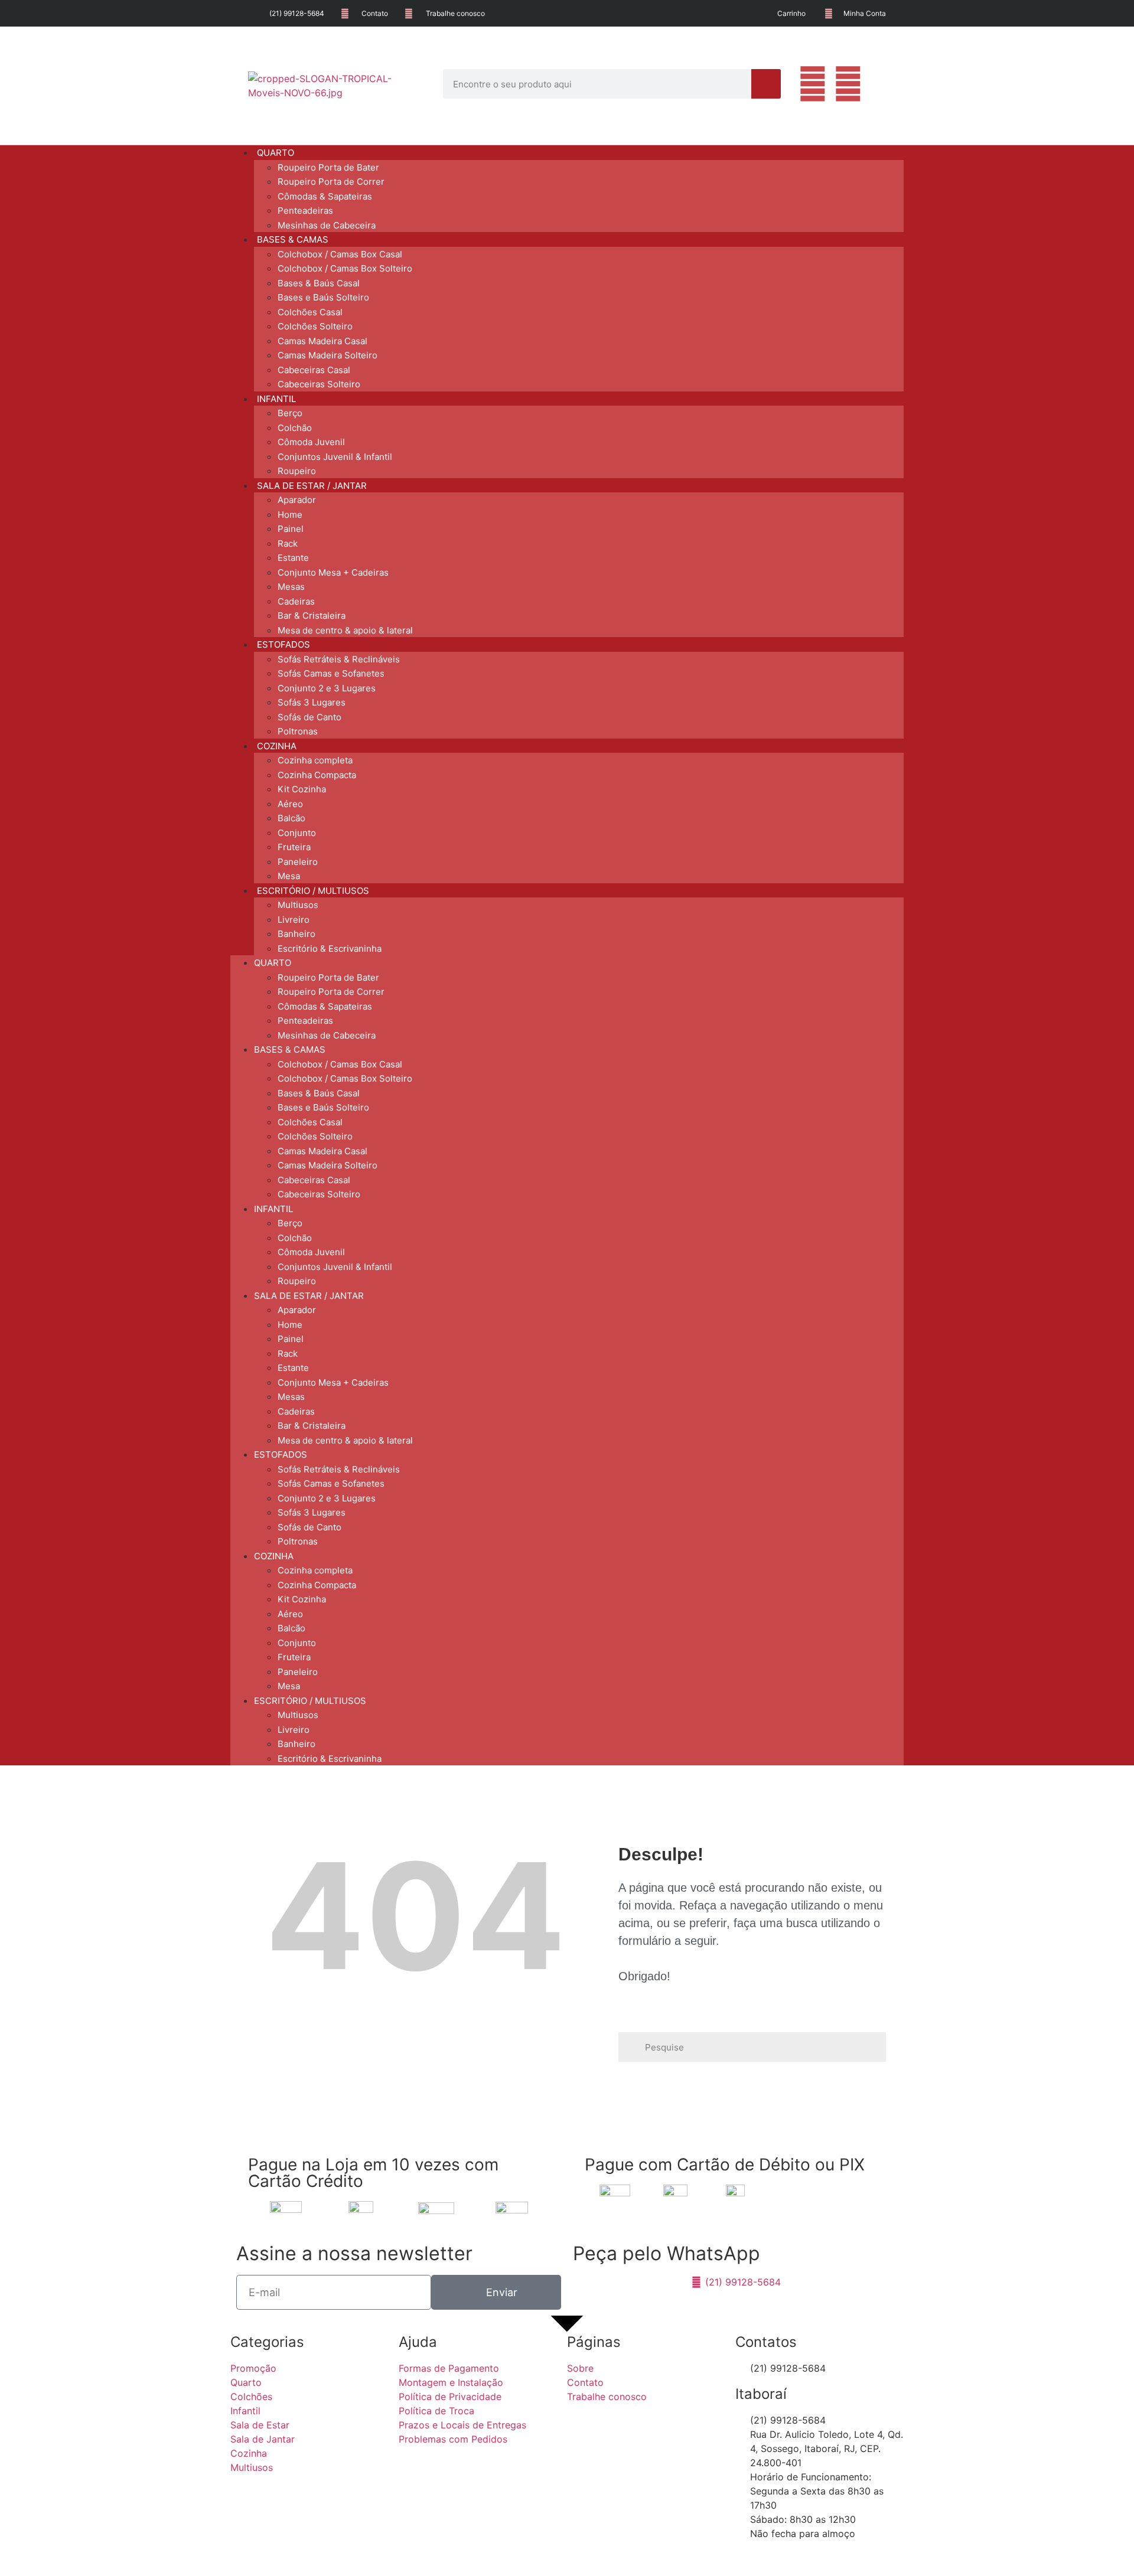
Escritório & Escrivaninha (330, 949)
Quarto (273, 963)
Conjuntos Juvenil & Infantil (335, 457)
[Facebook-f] (813, 84)
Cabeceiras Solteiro (319, 384)
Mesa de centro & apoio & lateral (345, 630)
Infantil (273, 1209)
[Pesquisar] (766, 84)
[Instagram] (848, 84)
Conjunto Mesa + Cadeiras (333, 572)
